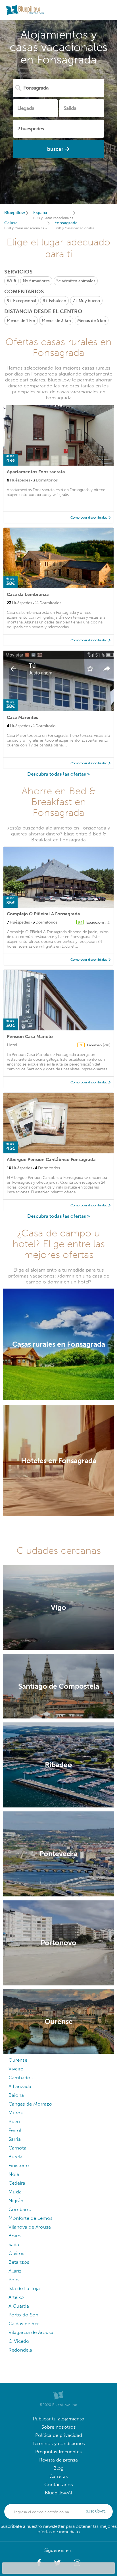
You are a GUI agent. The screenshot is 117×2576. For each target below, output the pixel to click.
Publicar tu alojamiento (59, 2419)
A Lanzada (20, 2086)
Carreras (59, 2476)
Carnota (17, 2148)
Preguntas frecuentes (58, 2452)
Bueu (14, 2122)
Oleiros (16, 2253)
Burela (15, 2157)
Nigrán (16, 2201)
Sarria (15, 2139)
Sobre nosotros (59, 2427)
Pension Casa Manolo (30, 1036)
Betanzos (19, 2262)
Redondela (20, 2350)
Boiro (15, 2236)
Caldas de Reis (25, 2324)
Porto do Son (23, 2315)
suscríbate (96, 2511)
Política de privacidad (59, 2435)
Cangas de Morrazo (30, 2104)
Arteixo (16, 2297)
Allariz (15, 2271)
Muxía (15, 2192)
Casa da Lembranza (28, 594)
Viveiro (16, 2069)
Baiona (16, 2095)
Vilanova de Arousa (30, 2227)
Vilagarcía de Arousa (31, 2332)
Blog (58, 2468)
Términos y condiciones (59, 2444)
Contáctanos (59, 2485)
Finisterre (19, 2166)
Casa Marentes (22, 717)
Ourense (18, 2060)
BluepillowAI (58, 2493)
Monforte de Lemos (31, 2218)
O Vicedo (19, 2341)
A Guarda (19, 2306)
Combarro (20, 2209)
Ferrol (15, 2130)
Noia (14, 2174)
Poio (14, 2280)
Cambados (21, 2078)
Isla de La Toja (24, 2289)
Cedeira (17, 2183)
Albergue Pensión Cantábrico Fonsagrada (51, 1159)
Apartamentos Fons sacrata (36, 472)
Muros (16, 2113)
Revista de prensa (58, 2460)
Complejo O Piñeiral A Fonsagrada (43, 914)
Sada (14, 2245)
